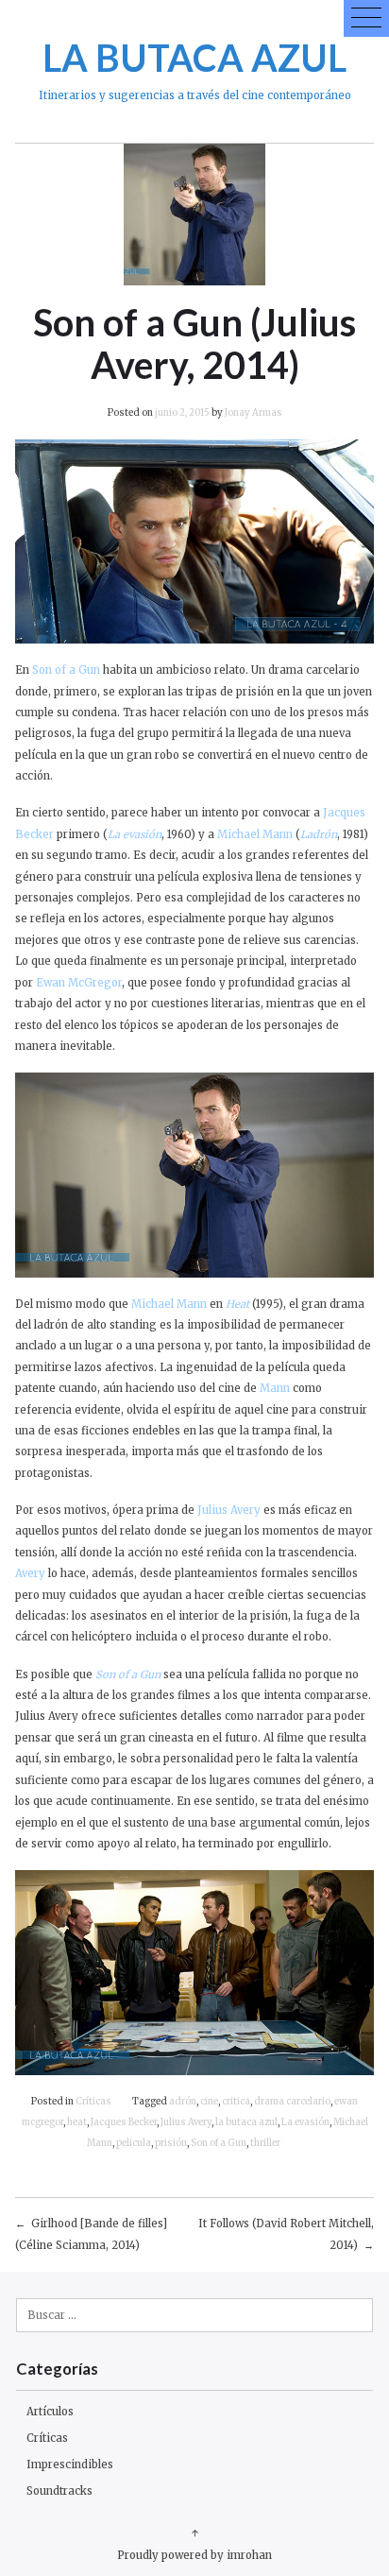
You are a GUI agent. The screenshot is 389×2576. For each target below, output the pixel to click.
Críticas (93, 2102)
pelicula (134, 2143)
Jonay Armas (254, 413)
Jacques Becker (124, 2122)
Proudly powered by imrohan (194, 2555)
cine (209, 2102)
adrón (183, 2102)
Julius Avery (186, 2122)
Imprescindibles (70, 2464)
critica (236, 2102)
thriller (265, 2143)
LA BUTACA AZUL (194, 57)
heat (77, 2122)
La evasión (305, 2122)
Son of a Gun (219, 2143)
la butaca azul (246, 2122)
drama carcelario (292, 2102)
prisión (171, 2143)
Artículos (50, 2412)
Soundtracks (59, 2491)
